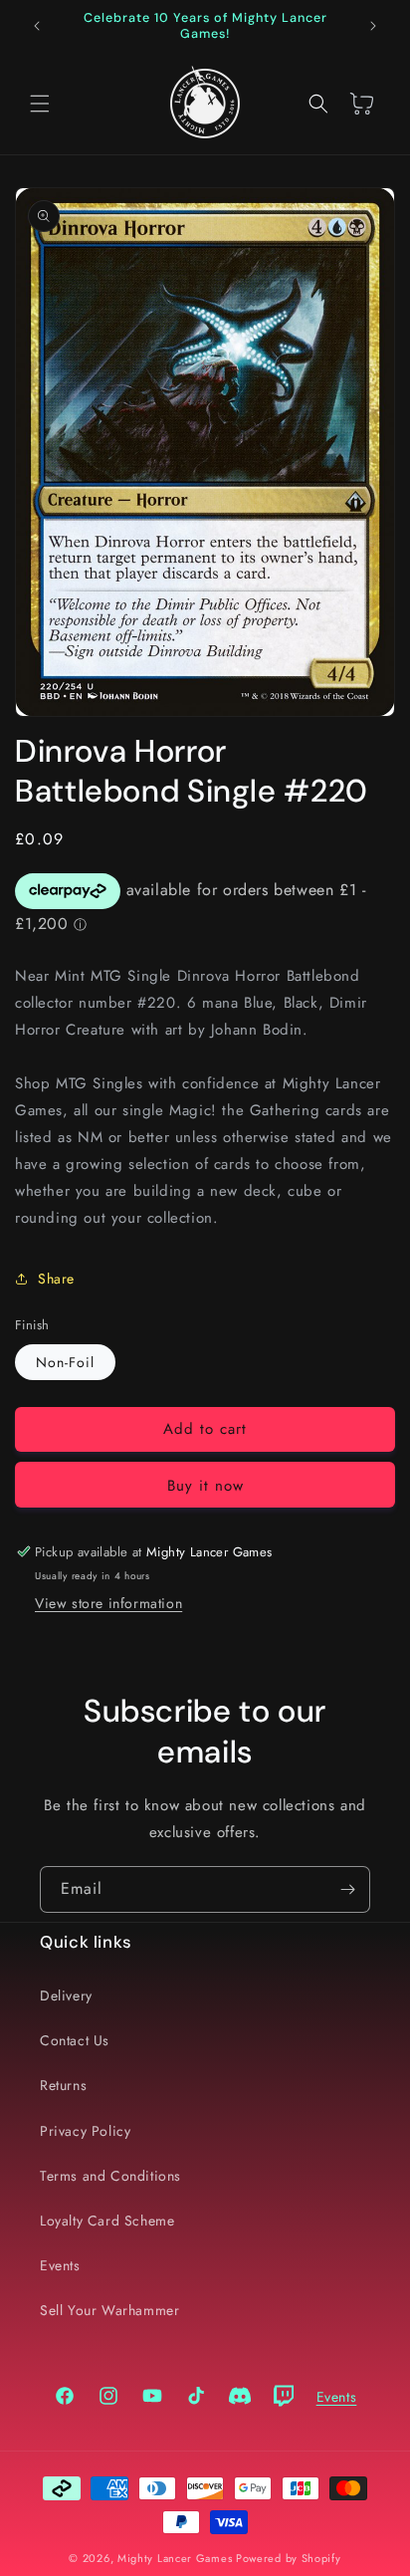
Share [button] (56, 1279)
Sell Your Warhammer (109, 2310)
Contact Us (75, 2040)
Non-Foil (65, 1362)
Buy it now (205, 1486)
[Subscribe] (347, 1889)
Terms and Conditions (110, 2176)
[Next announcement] (373, 26)
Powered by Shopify (289, 2558)
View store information (108, 1603)
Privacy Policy (85, 2131)
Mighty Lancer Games (175, 2558)
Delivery (66, 1995)
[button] (40, 104)
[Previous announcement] (37, 26)
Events (60, 2265)
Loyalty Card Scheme (107, 2221)
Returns (63, 2085)
